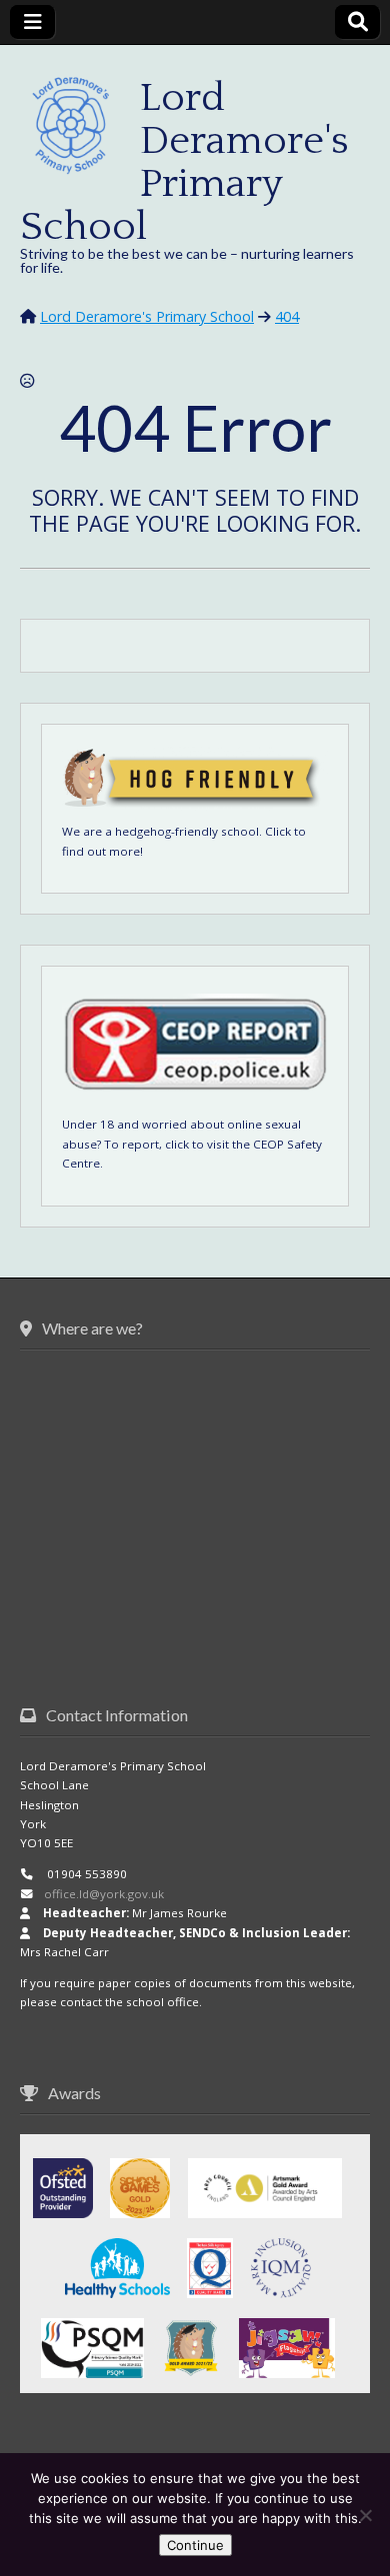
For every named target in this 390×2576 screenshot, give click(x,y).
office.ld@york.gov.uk (104, 1894)
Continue (195, 2545)
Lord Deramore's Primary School (184, 162)
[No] (365, 2515)
